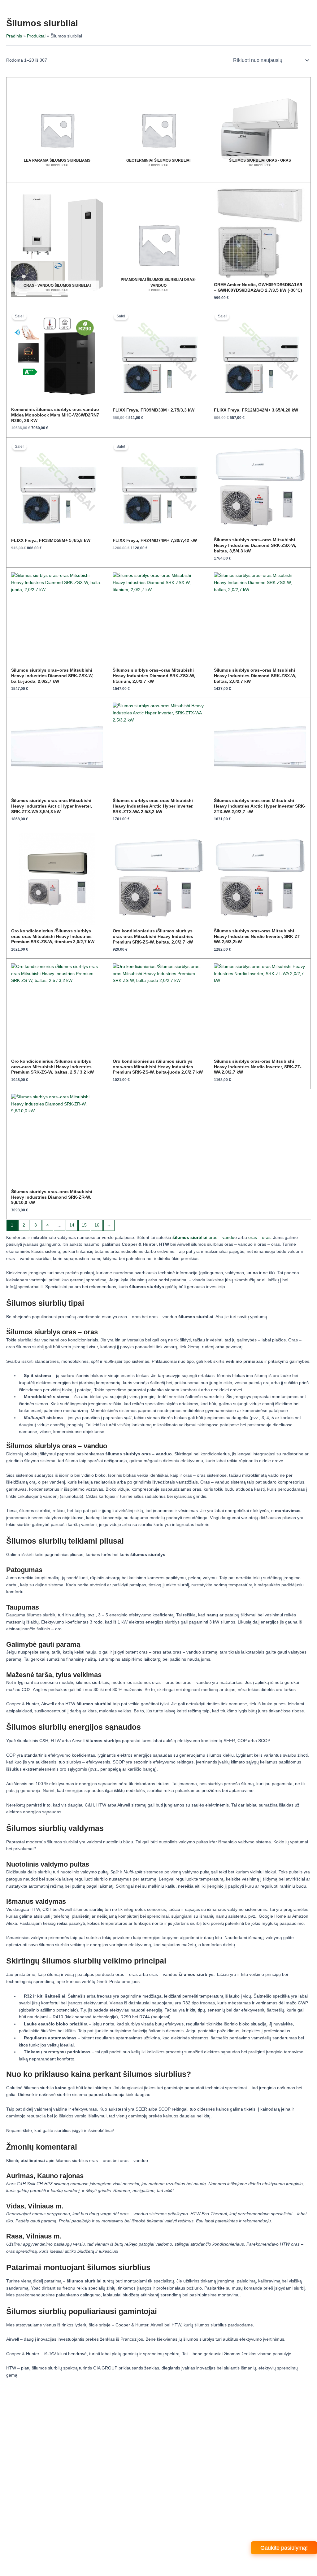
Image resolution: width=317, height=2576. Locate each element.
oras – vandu (203, 1238)
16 (97, 1225)
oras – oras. (260, 1238)
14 (72, 1225)
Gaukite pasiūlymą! (284, 2548)
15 (84, 1225)
